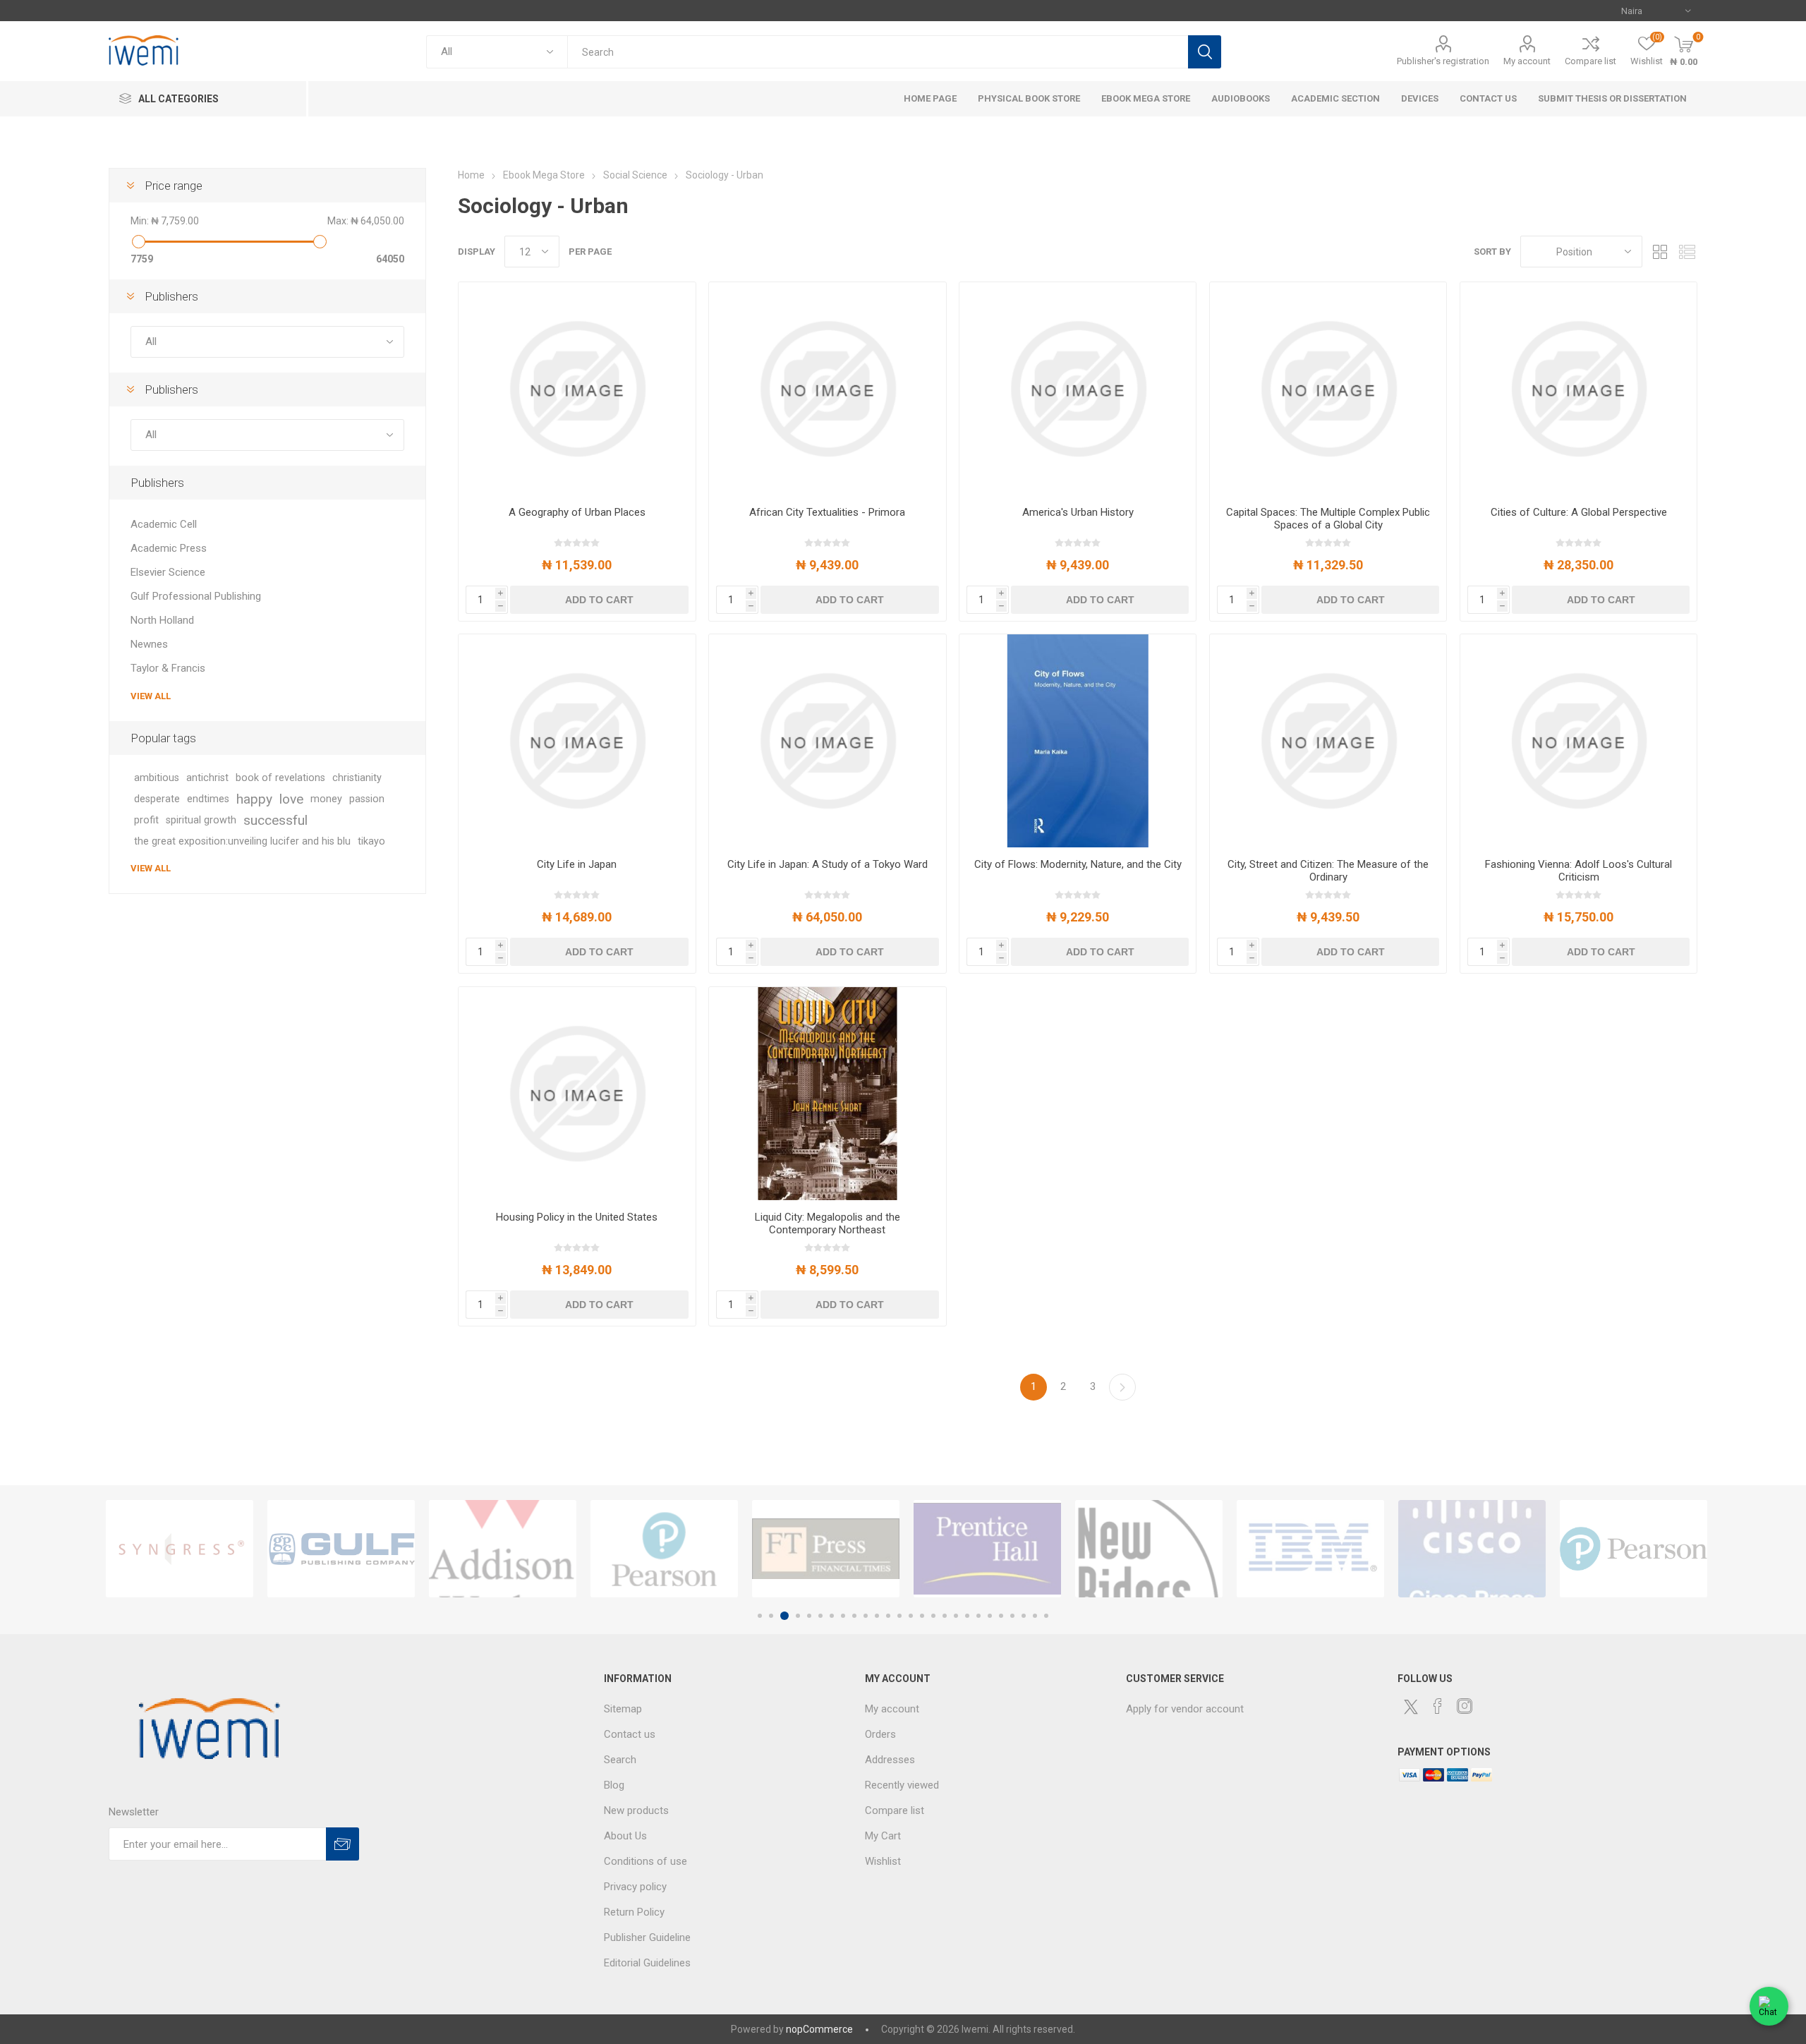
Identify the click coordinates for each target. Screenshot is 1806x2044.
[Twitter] (1411, 1707)
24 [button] (1024, 1616)
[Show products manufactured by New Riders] (1149, 1549)
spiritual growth (201, 820)
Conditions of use (646, 1861)
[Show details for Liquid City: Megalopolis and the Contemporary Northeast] (827, 1094)
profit (146, 820)
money (326, 799)
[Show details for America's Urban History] (1078, 389)
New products (636, 1810)
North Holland (162, 620)
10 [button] (866, 1616)
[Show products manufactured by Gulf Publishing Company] (341, 1549)
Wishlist (883, 1861)
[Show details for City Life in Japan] (577, 741)
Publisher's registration (1443, 61)
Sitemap (623, 1709)
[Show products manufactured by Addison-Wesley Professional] (503, 1549)
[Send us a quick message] (1769, 2001)
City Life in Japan (577, 864)
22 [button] (1001, 1616)
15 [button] (922, 1616)
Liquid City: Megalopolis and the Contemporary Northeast (828, 1223)
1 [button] (760, 1616)
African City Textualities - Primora (827, 512)
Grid (1660, 252)
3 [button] (782, 1616)
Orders (880, 1734)
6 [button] (820, 1616)
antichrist (207, 778)
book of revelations (280, 778)
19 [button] (967, 1616)
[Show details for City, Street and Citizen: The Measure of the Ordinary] (1328, 741)
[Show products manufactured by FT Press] (826, 1549)
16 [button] (933, 1616)
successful (275, 820)
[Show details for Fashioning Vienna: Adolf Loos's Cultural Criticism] (1578, 741)
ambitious (157, 778)
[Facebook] (1438, 1706)
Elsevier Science (168, 572)
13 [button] (899, 1616)
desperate (157, 799)
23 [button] (1012, 1616)
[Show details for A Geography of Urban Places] (577, 389)
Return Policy (634, 1912)
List (1687, 252)
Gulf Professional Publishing (196, 596)
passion (367, 799)
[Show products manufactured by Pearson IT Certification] (1634, 1549)
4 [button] (796, 1616)
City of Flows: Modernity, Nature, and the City (1078, 864)
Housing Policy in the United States (577, 1217)
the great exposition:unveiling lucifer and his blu (242, 841)
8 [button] (843, 1616)
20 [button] (978, 1616)
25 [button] (1035, 1616)
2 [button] (771, 1616)
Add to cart (599, 600)
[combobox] (877, 52)
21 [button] (990, 1616)
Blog (614, 1785)
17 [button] (945, 1616)
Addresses (890, 1760)
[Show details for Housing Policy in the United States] (577, 1094)
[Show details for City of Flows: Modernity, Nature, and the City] (1078, 741)
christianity (357, 778)
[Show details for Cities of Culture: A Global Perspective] (1578, 389)
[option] (180, 1549)
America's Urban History (1078, 512)
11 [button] (877, 1616)
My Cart (883, 1836)
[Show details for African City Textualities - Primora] (827, 389)
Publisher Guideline (647, 1937)
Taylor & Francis (168, 668)
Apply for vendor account (1185, 1709)
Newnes (149, 644)
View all (151, 696)
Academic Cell (164, 524)
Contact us (630, 1734)
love (291, 799)
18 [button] (956, 1616)
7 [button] (832, 1616)
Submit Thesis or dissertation (1612, 98)
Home (471, 175)
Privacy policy (635, 1887)
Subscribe (343, 1844)
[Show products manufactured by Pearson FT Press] (664, 1549)
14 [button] (911, 1616)
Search (1205, 52)
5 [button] (809, 1616)
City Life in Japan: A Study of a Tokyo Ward (828, 864)
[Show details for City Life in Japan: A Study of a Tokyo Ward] (827, 741)
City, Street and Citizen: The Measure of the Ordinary (1328, 871)
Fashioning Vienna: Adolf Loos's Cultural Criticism (1578, 871)
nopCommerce (819, 2029)
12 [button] (888, 1616)
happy (254, 799)
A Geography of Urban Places (577, 512)
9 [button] (854, 1616)
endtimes (208, 799)
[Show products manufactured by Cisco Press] (1472, 1549)
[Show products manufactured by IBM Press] (1310, 1549)
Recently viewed (902, 1785)
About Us (625, 1836)
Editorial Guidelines (647, 1963)
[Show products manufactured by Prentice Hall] (987, 1549)
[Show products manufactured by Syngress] (180, 1549)
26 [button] (1046, 1616)
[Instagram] (1465, 1706)
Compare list (1590, 61)
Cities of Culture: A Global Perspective (1579, 512)
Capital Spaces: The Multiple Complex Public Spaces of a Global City (1328, 519)
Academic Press (169, 548)
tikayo (371, 841)
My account (1527, 61)
